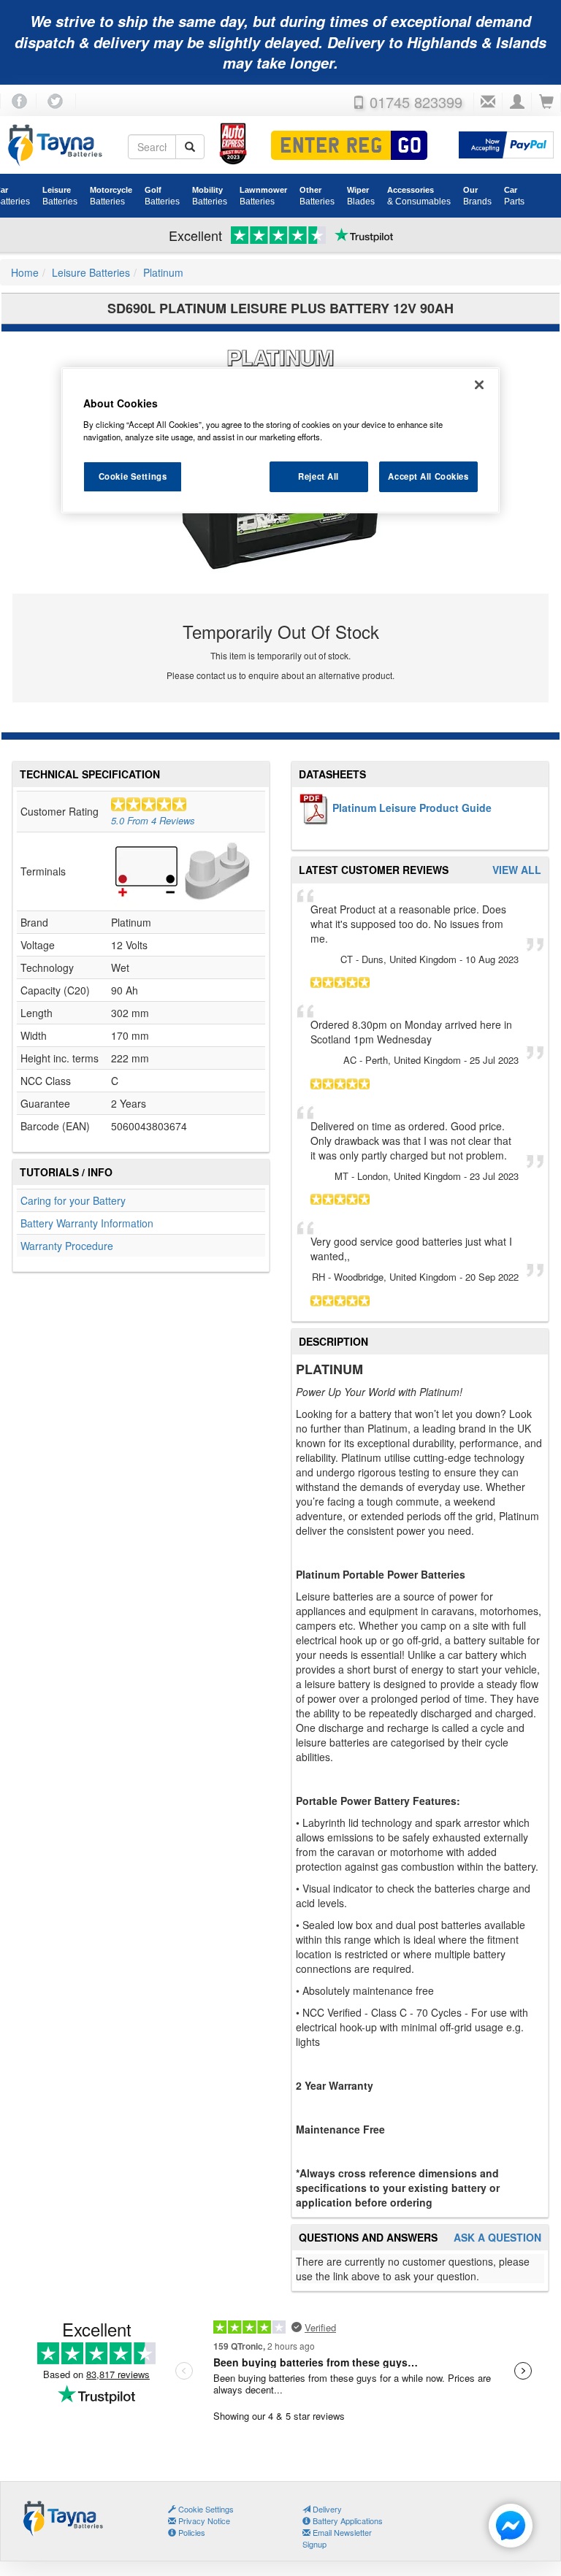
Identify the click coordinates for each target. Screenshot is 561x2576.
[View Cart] (546, 102)
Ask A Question (497, 2238)
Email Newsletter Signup (337, 2538)
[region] (280, 440)
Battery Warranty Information (87, 1223)
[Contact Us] (488, 102)
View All (517, 870)
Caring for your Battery (73, 1200)
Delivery (326, 2509)
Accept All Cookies (428, 476)
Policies (191, 2532)
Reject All (318, 476)
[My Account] (517, 102)
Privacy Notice (203, 2521)
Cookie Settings (133, 476)
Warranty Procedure (67, 1246)
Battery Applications (347, 2521)
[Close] (479, 385)
